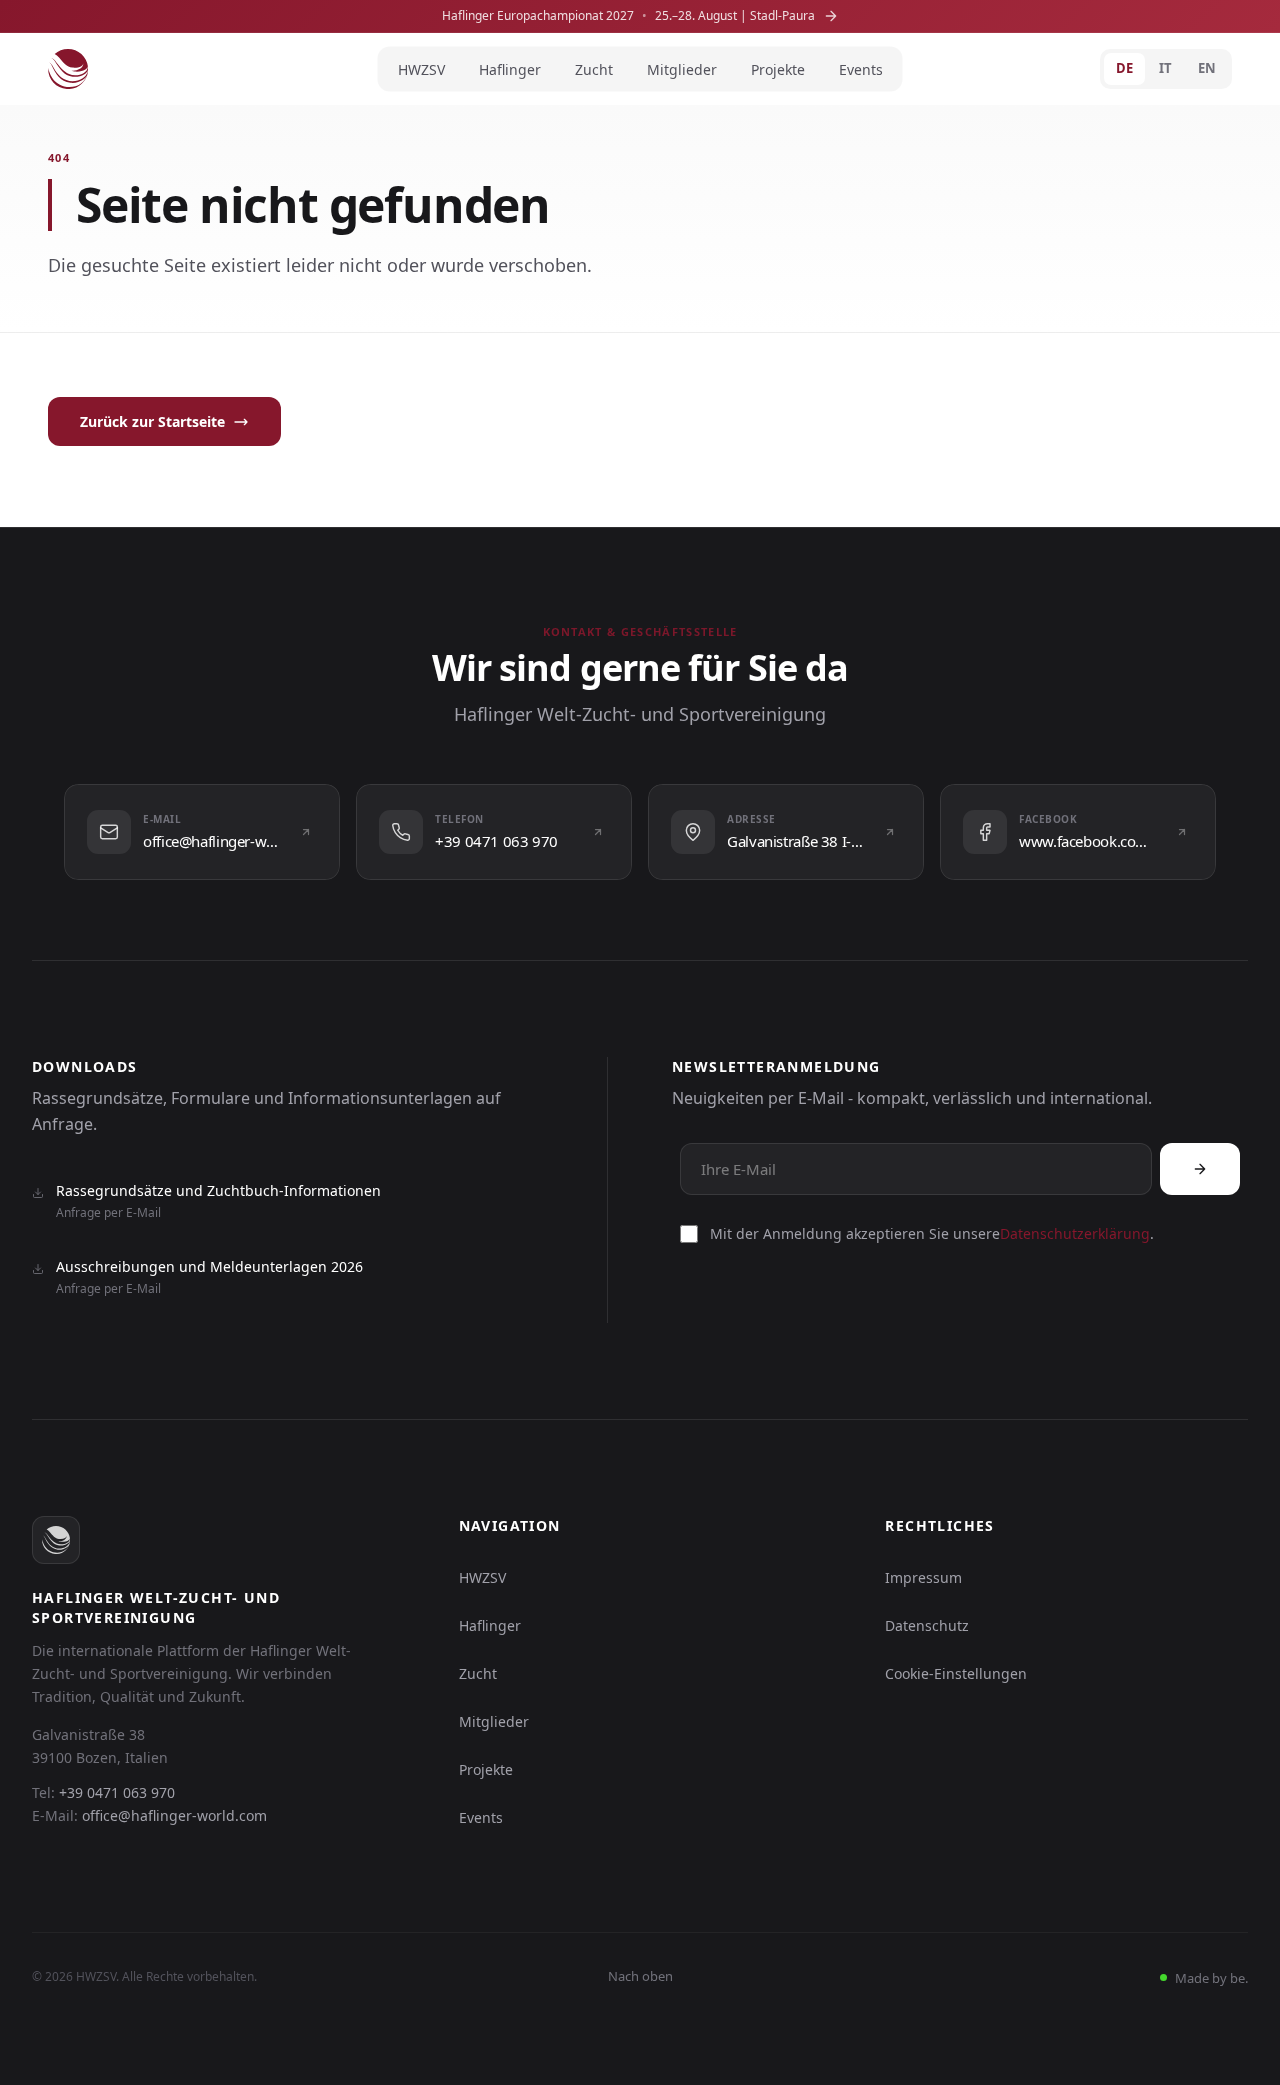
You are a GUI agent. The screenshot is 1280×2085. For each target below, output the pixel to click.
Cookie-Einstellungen (956, 1673)
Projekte (778, 69)
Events (861, 69)
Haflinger (510, 69)
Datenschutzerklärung (1075, 1233)
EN (1207, 68)
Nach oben (640, 1976)
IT (1165, 68)
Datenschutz (927, 1625)
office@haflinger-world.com (174, 1815)
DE (1124, 68)
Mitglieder (682, 69)
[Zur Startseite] (68, 69)
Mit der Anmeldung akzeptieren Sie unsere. (932, 1233)
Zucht (594, 69)
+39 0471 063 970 (117, 1792)
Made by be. (1210, 1978)
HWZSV (421, 69)
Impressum (923, 1577)
